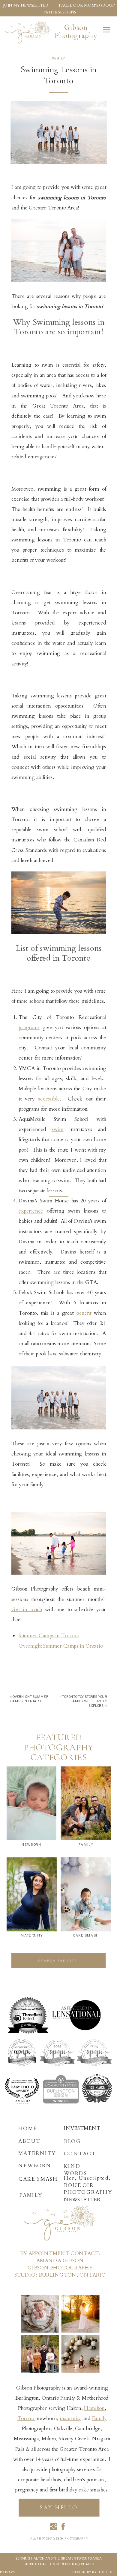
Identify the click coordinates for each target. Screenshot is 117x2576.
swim (58, 1129)
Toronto (26, 2418)
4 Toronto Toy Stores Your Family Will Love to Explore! (83, 1701)
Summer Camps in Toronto (49, 1636)
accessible (49, 1099)
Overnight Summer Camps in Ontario (61, 1646)
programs (29, 1027)
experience (31, 1211)
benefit (84, 1313)
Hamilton (94, 2408)
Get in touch (27, 1609)
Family (58, 59)
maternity (70, 2418)
